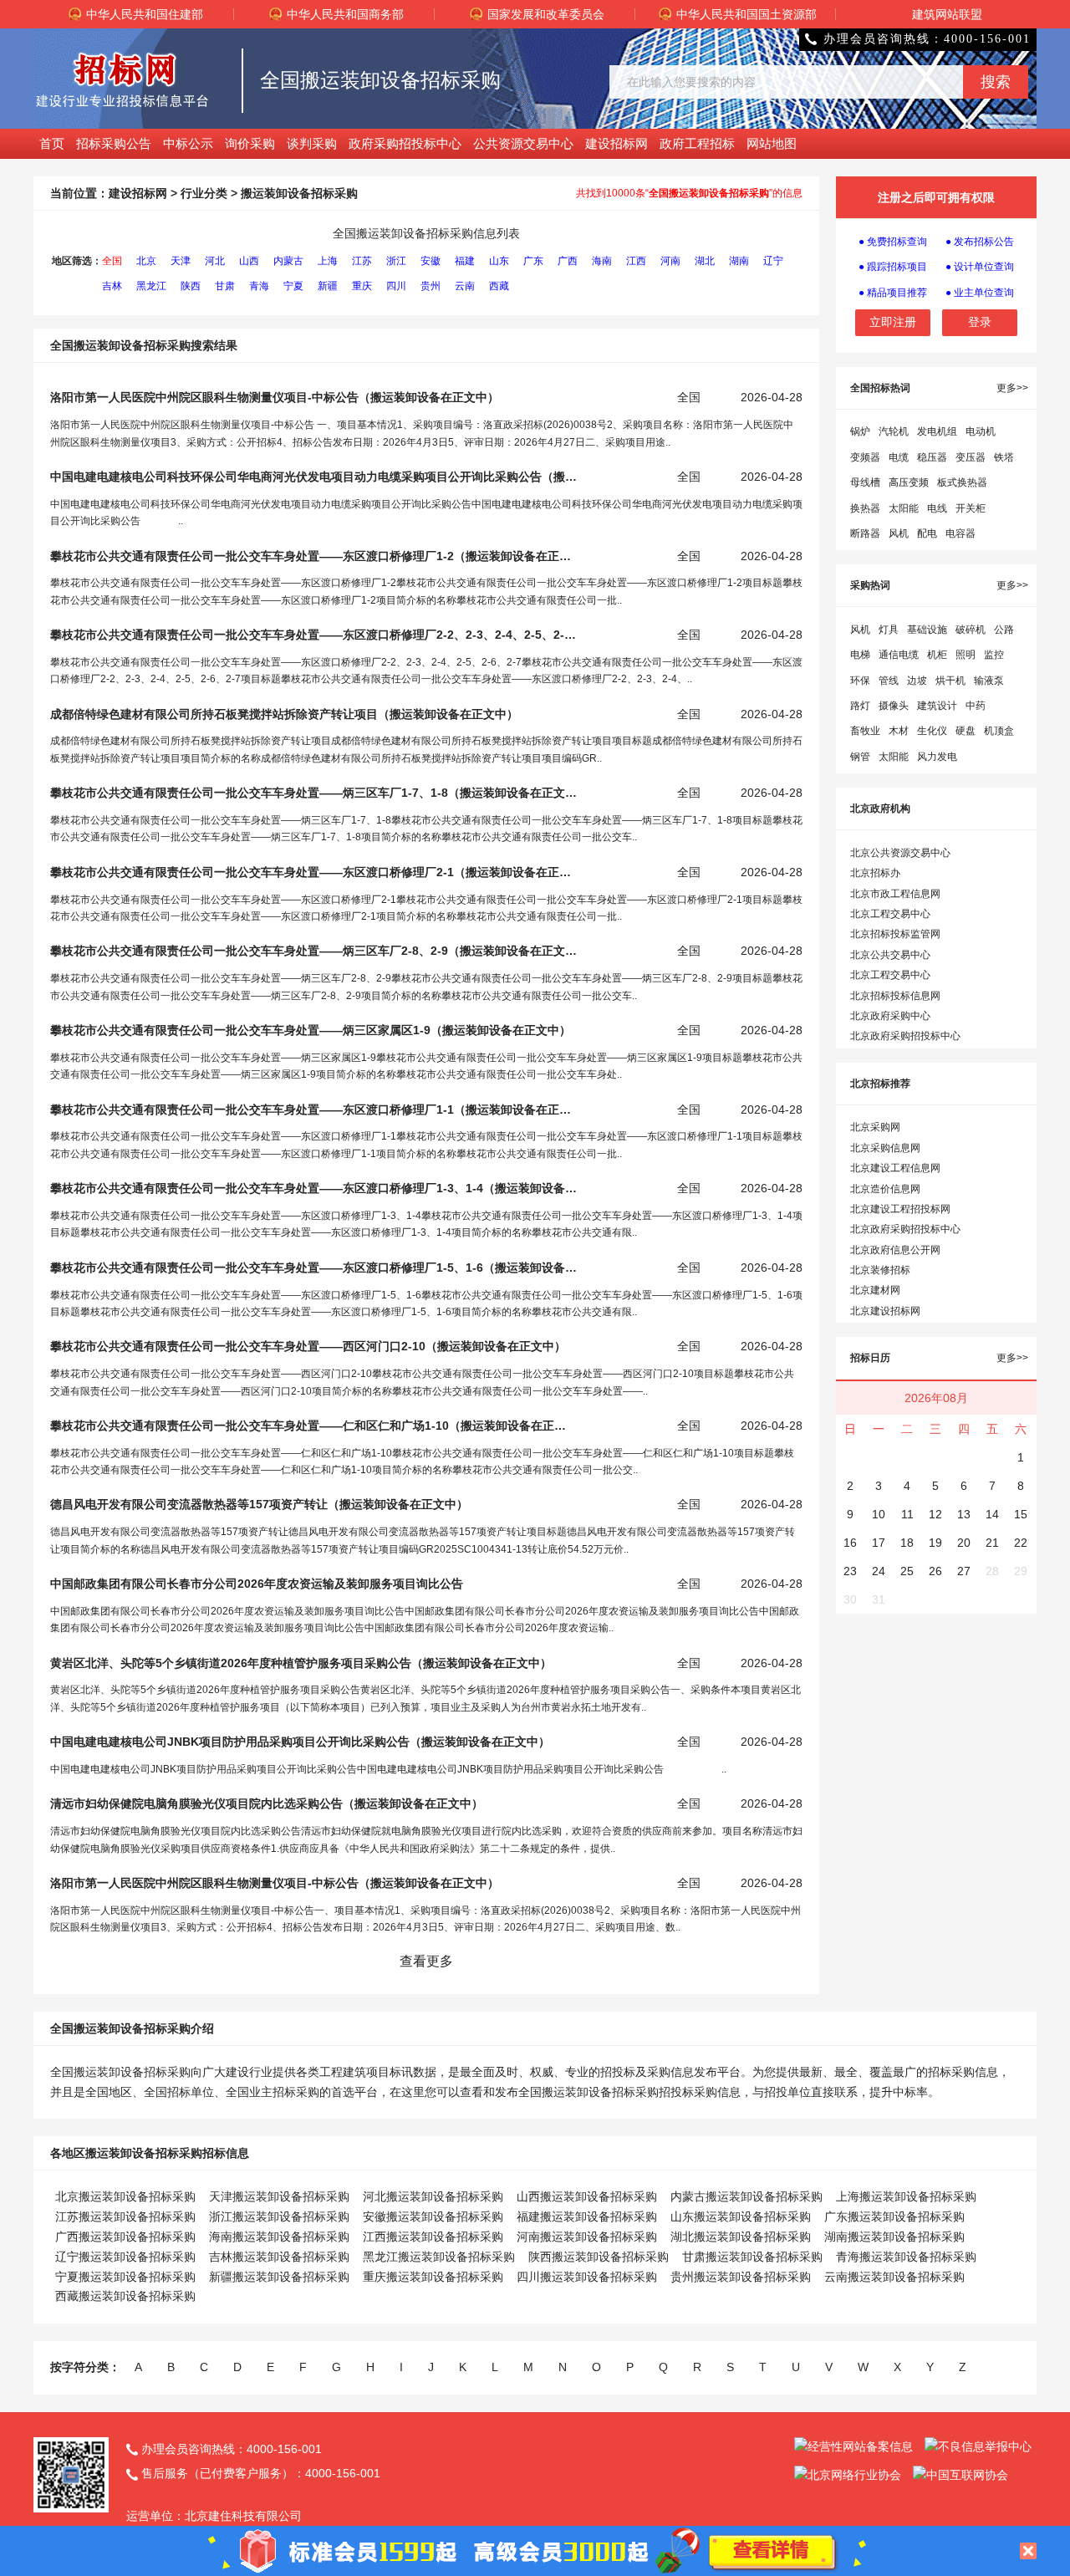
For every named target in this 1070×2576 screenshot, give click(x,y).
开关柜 (971, 508)
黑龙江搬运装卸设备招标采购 (439, 2257)
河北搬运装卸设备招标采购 (433, 2196)
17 (879, 1543)
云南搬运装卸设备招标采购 (894, 2277)
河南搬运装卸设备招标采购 (587, 2237)
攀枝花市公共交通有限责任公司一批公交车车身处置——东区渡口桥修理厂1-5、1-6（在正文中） (313, 1268)
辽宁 (773, 261)
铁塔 (1004, 457)
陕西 (191, 286)
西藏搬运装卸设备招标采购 (125, 2296)
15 (1021, 1514)
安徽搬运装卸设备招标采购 (433, 2216)
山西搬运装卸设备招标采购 (587, 2196)
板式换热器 (962, 482)
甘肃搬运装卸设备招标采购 (752, 2257)
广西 (568, 261)
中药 (976, 706)
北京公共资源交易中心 (900, 853)
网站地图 (772, 143)
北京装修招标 (880, 1270)
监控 (994, 655)
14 (992, 1514)
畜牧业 (865, 731)
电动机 (981, 431)
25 (907, 1571)
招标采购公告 (114, 143)
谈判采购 (312, 143)
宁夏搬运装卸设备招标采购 (125, 2277)
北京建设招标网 (885, 1311)
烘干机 (950, 681)
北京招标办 (875, 873)
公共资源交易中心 (523, 143)
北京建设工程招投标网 (900, 1209)
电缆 (899, 457)
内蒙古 (288, 261)
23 (850, 1571)
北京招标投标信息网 (895, 996)
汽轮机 (894, 431)
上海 (328, 261)
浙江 (396, 261)
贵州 (431, 286)
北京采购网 (875, 1127)
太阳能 (904, 508)
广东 (533, 261)
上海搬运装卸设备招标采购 (906, 2196)
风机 (899, 533)
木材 (899, 731)
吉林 (112, 286)
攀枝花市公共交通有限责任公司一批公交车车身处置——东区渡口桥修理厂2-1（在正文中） (313, 872)
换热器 (865, 508)
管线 (889, 681)
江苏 (362, 261)
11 (907, 1514)
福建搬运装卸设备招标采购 (587, 2216)
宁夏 (293, 286)
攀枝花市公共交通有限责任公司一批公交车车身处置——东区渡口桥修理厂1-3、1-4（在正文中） (313, 1188)
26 (935, 1571)
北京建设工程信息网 (895, 1168)
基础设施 (927, 630)
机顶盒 (999, 731)
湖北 (705, 261)
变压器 (971, 457)
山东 (499, 261)
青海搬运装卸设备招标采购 (906, 2257)
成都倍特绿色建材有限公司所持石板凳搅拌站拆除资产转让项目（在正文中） (284, 714)
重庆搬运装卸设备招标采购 (433, 2277)
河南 (670, 261)
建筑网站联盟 (947, 14)
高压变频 (909, 482)
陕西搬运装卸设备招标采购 (599, 2257)
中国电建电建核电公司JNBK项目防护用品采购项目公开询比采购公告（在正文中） (300, 1742)
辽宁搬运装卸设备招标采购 (125, 2257)
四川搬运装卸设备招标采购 (587, 2277)
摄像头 (894, 706)
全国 (112, 261)
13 (964, 1514)
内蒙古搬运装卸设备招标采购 (746, 2196)
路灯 (860, 706)
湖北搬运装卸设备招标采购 (741, 2237)
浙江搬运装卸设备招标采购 (279, 2216)
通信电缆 (899, 655)
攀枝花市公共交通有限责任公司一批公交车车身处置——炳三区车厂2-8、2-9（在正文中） (313, 951)
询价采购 (250, 143)
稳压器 (932, 457)
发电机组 (937, 431)
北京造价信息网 (885, 1189)
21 (992, 1543)
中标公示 (188, 143)
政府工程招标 (697, 143)
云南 (465, 286)
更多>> (1012, 388)
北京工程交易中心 (890, 914)
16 (850, 1543)
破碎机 (971, 630)
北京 (146, 261)
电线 (937, 508)
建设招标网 (617, 143)
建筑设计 (937, 706)
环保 (860, 681)
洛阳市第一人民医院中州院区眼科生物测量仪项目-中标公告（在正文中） (275, 397)
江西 (636, 261)
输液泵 (989, 681)
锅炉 (860, 431)
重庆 (362, 286)
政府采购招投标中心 (405, 143)
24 (879, 1571)
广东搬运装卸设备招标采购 (894, 2216)
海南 (602, 261)
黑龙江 (151, 286)
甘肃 (225, 286)
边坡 (917, 681)
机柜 (937, 655)
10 (879, 1514)
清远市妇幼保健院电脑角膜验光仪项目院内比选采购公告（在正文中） (267, 1803)
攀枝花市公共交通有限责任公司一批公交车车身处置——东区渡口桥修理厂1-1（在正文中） (313, 1109)
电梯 (860, 655)
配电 (927, 533)
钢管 (860, 757)
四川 (396, 286)
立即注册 (893, 322)
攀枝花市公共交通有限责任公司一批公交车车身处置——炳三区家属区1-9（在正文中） (311, 1030)
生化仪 (932, 731)
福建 (465, 261)
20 (964, 1543)
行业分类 (204, 193)
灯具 (889, 630)
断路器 (865, 533)
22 (1021, 1543)
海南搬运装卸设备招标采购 (279, 2237)
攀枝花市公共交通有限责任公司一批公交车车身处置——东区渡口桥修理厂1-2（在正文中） (313, 556)
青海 (259, 286)
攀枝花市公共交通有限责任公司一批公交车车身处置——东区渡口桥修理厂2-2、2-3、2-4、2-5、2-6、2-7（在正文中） (313, 635)
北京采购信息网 (885, 1148)
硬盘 (966, 731)
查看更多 (426, 1961)
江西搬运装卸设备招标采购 (433, 2237)
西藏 (499, 286)
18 (907, 1543)
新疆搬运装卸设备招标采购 (279, 2277)
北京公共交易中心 (890, 955)
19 (935, 1543)
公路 (1004, 630)
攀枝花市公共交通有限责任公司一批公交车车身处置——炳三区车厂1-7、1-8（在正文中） (313, 793)
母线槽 (865, 482)
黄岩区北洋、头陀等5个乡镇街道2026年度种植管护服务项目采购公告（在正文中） (301, 1663)
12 (935, 1514)
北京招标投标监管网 (895, 934)
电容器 (960, 533)
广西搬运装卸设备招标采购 (125, 2237)
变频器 (865, 457)
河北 (215, 261)
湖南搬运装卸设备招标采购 (894, 2237)
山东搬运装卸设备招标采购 (741, 2216)
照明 (966, 655)
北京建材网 (875, 1290)
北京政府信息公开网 (895, 1250)
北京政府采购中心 (890, 1016)
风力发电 (937, 757)
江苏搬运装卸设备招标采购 (125, 2216)
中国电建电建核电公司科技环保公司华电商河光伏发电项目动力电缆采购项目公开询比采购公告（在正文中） (313, 477)
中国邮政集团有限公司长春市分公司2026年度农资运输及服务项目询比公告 (257, 1584)
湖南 (739, 261)
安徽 (431, 261)
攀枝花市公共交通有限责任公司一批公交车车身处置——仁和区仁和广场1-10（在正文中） (313, 1426)
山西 (249, 261)
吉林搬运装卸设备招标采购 (279, 2257)
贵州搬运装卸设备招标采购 (741, 2277)
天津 (181, 261)
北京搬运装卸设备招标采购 (125, 2196)
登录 (980, 322)
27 (964, 1571)
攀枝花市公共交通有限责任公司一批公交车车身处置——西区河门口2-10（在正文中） (308, 1346)
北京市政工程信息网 (895, 894)
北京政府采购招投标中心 (905, 1036)
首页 (52, 143)
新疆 (328, 286)
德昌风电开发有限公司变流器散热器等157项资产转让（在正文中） (259, 1504)
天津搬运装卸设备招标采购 (279, 2196)
